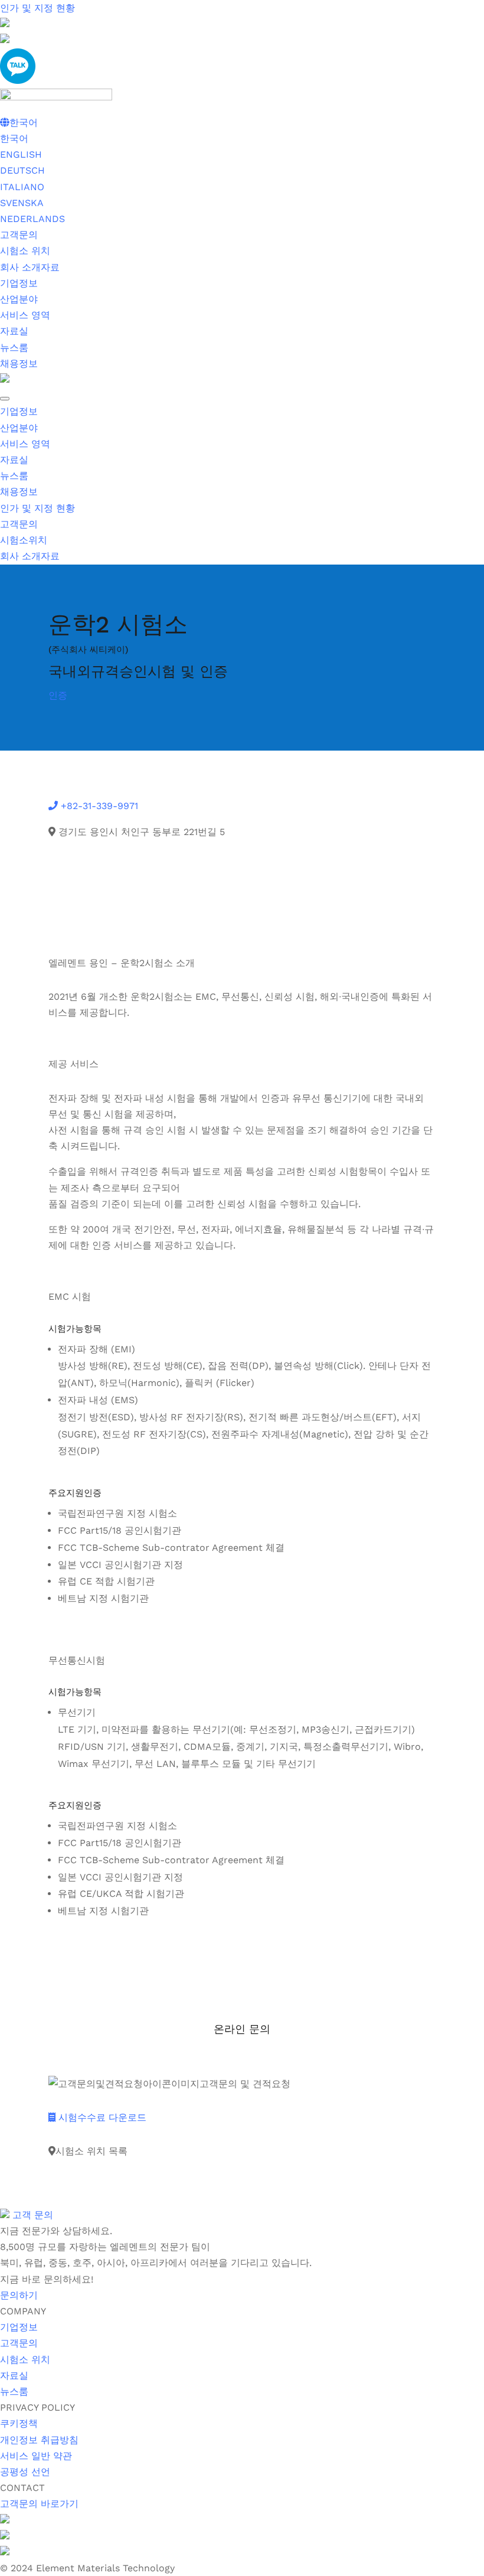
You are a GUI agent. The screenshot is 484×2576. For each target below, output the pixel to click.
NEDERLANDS (32, 219)
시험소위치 (24, 540)
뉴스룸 (14, 348)
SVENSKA (22, 203)
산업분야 (19, 299)
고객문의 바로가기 (39, 2504)
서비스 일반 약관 (36, 2456)
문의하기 (19, 2295)
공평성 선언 (25, 2472)
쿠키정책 (19, 2423)
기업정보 (19, 283)
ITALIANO (22, 187)
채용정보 (19, 363)
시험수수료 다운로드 (101, 2117)
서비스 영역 (25, 315)
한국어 (14, 138)
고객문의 (19, 235)
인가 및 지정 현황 (37, 8)
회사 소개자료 (30, 267)
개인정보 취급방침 (39, 2440)
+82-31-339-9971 (98, 806)
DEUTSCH (22, 170)
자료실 (14, 331)
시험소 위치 (25, 251)
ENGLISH (21, 154)
